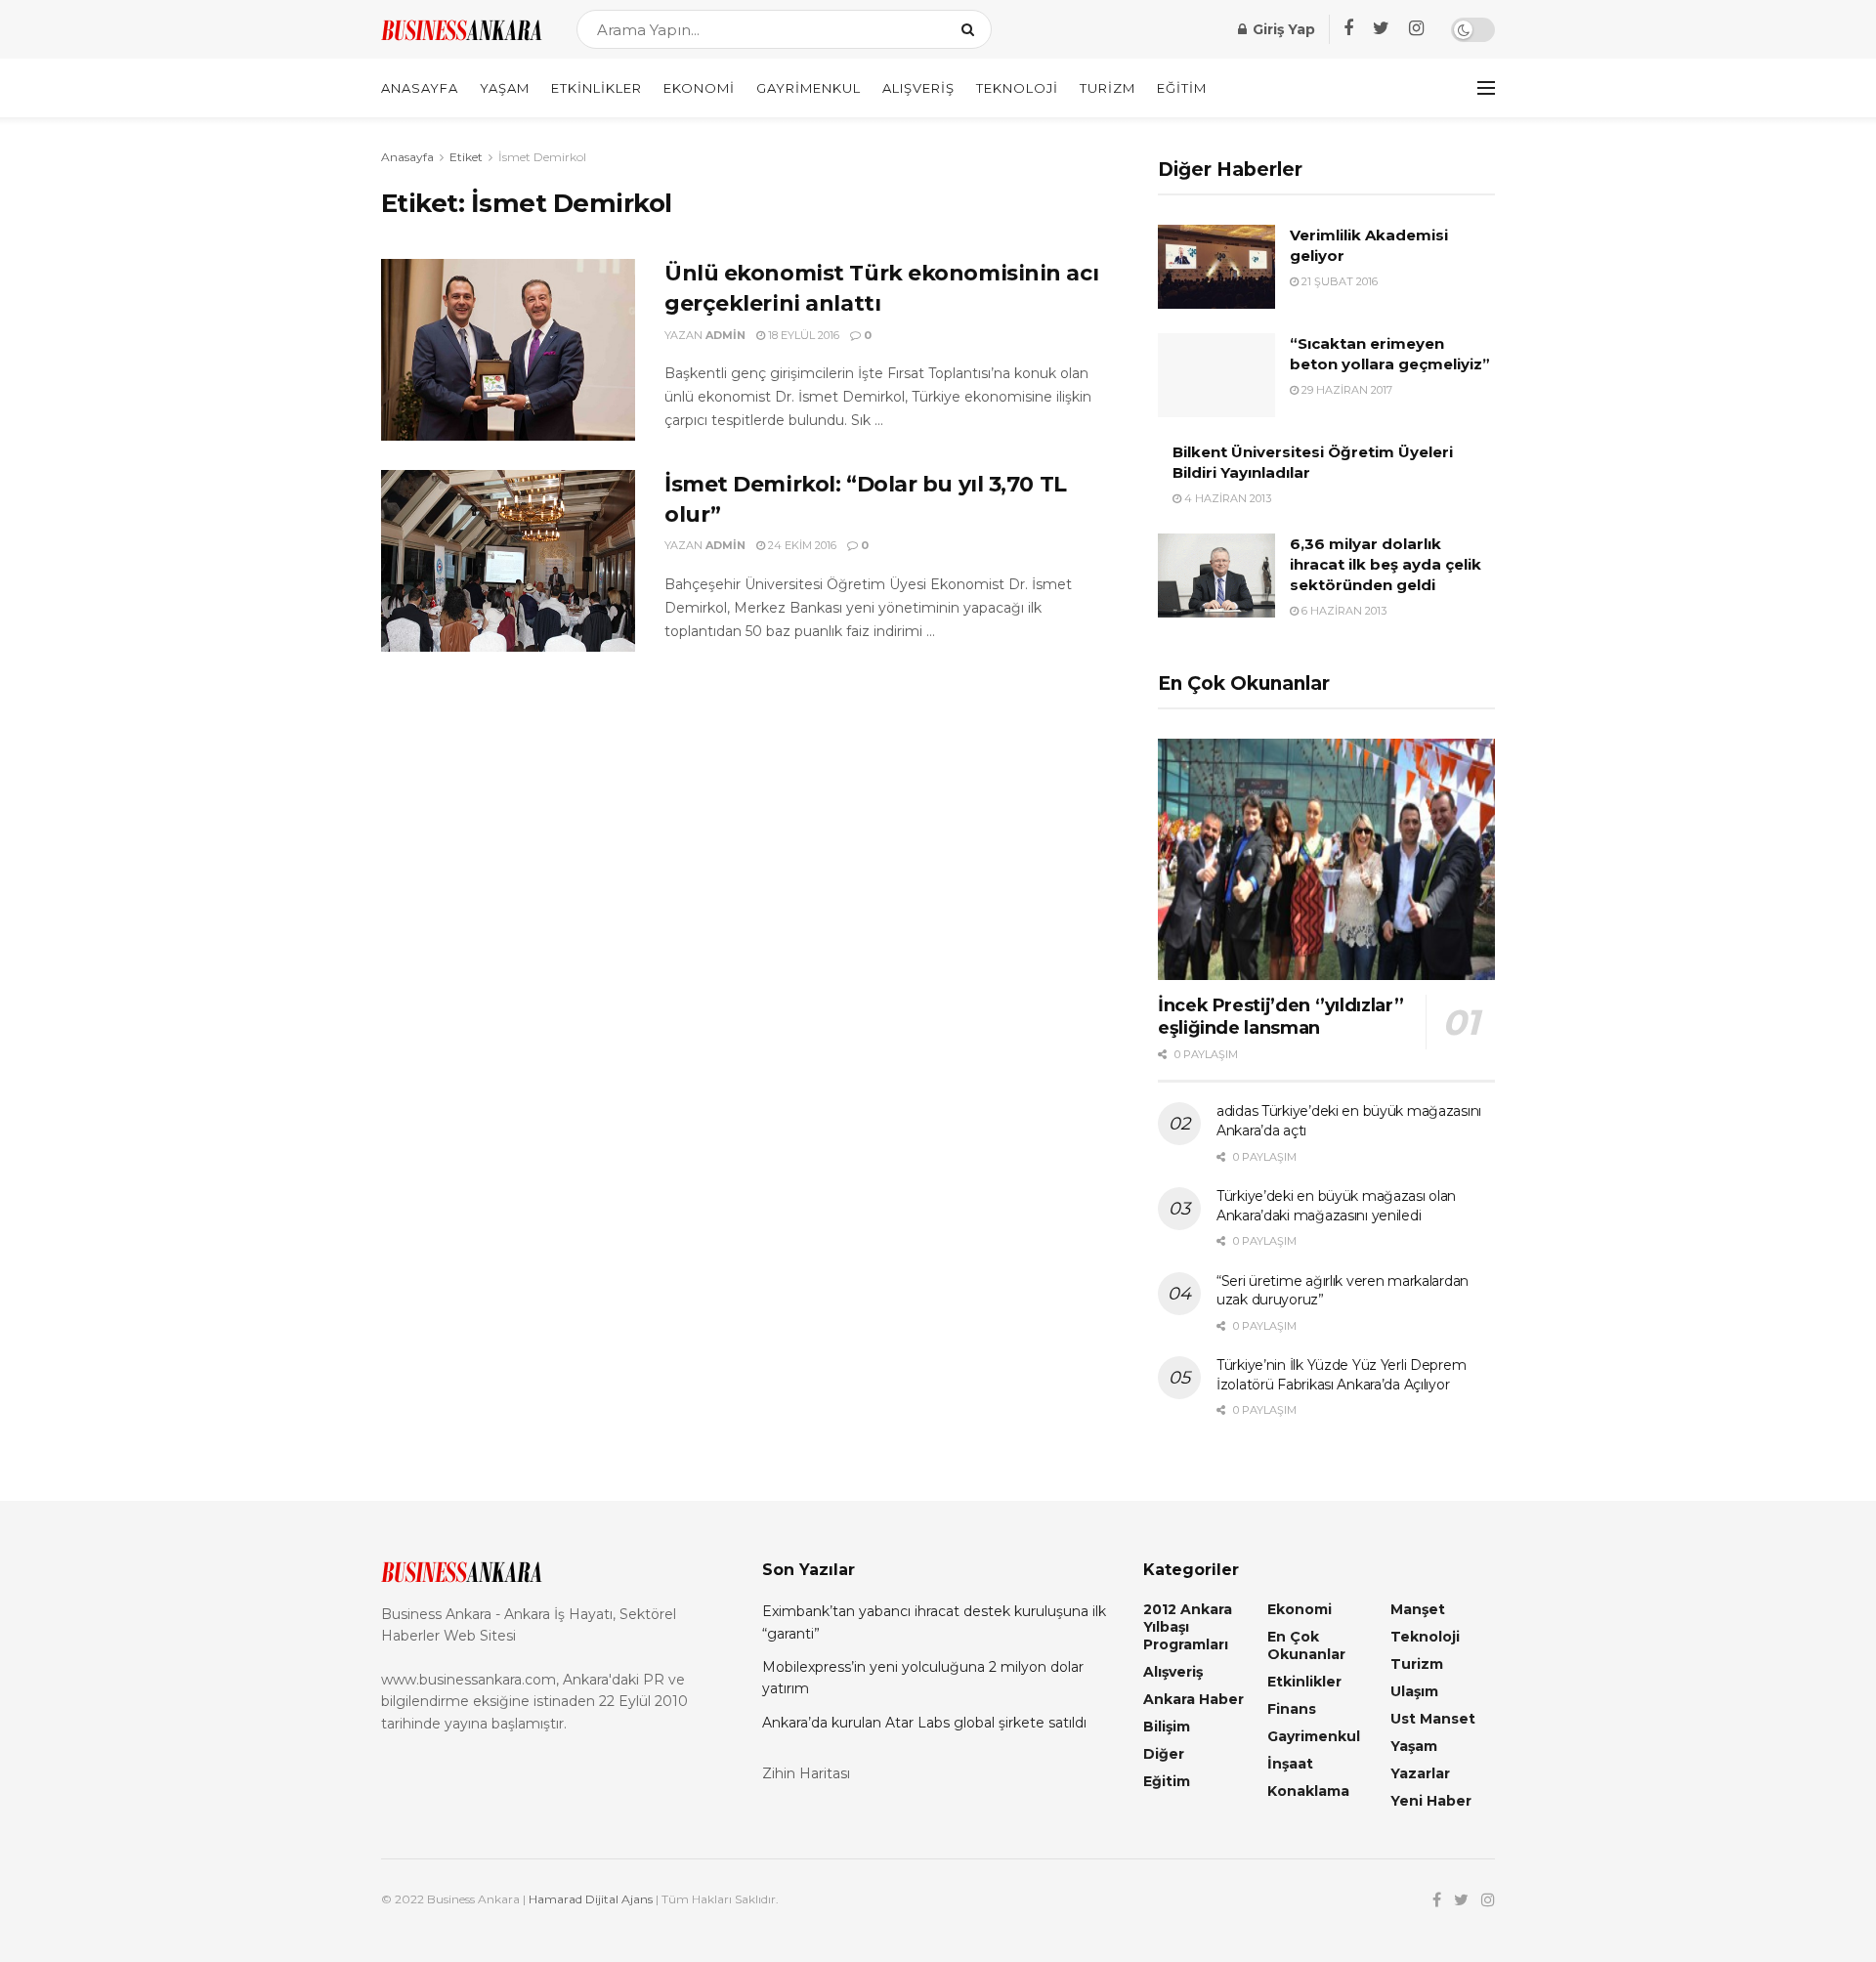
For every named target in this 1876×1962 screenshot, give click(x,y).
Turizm (1108, 88)
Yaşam (505, 88)
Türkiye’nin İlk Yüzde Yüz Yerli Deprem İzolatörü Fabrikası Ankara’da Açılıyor (1341, 1375)
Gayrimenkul (809, 88)
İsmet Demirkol (542, 157)
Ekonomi (699, 88)
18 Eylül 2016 (802, 335)
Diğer (1164, 1754)
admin (725, 335)
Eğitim (1182, 88)
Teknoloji (1017, 88)
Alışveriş (918, 88)
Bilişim (1167, 1727)
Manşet (1418, 1609)
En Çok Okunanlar (1306, 1645)
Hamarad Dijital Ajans (591, 1899)
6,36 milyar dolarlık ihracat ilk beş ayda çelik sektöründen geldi (1386, 564)
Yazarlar (1420, 1773)
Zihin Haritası (806, 1773)
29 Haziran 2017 (1345, 390)
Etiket (466, 157)
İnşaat (1290, 1764)
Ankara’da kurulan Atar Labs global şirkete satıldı (924, 1723)
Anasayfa (420, 88)
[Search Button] (972, 29)
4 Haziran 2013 (1226, 498)
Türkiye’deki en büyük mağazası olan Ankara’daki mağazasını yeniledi (1336, 1206)
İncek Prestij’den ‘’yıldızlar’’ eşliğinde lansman (1281, 1017)
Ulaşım (1414, 1691)
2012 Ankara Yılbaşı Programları (1188, 1627)
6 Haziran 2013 (1343, 611)
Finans (1292, 1709)
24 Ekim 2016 (801, 545)
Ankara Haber (1194, 1699)
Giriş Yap (1282, 29)
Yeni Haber (1431, 1801)
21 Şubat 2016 (1338, 281)
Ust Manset (1433, 1719)
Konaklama (1308, 1791)
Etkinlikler (597, 88)
